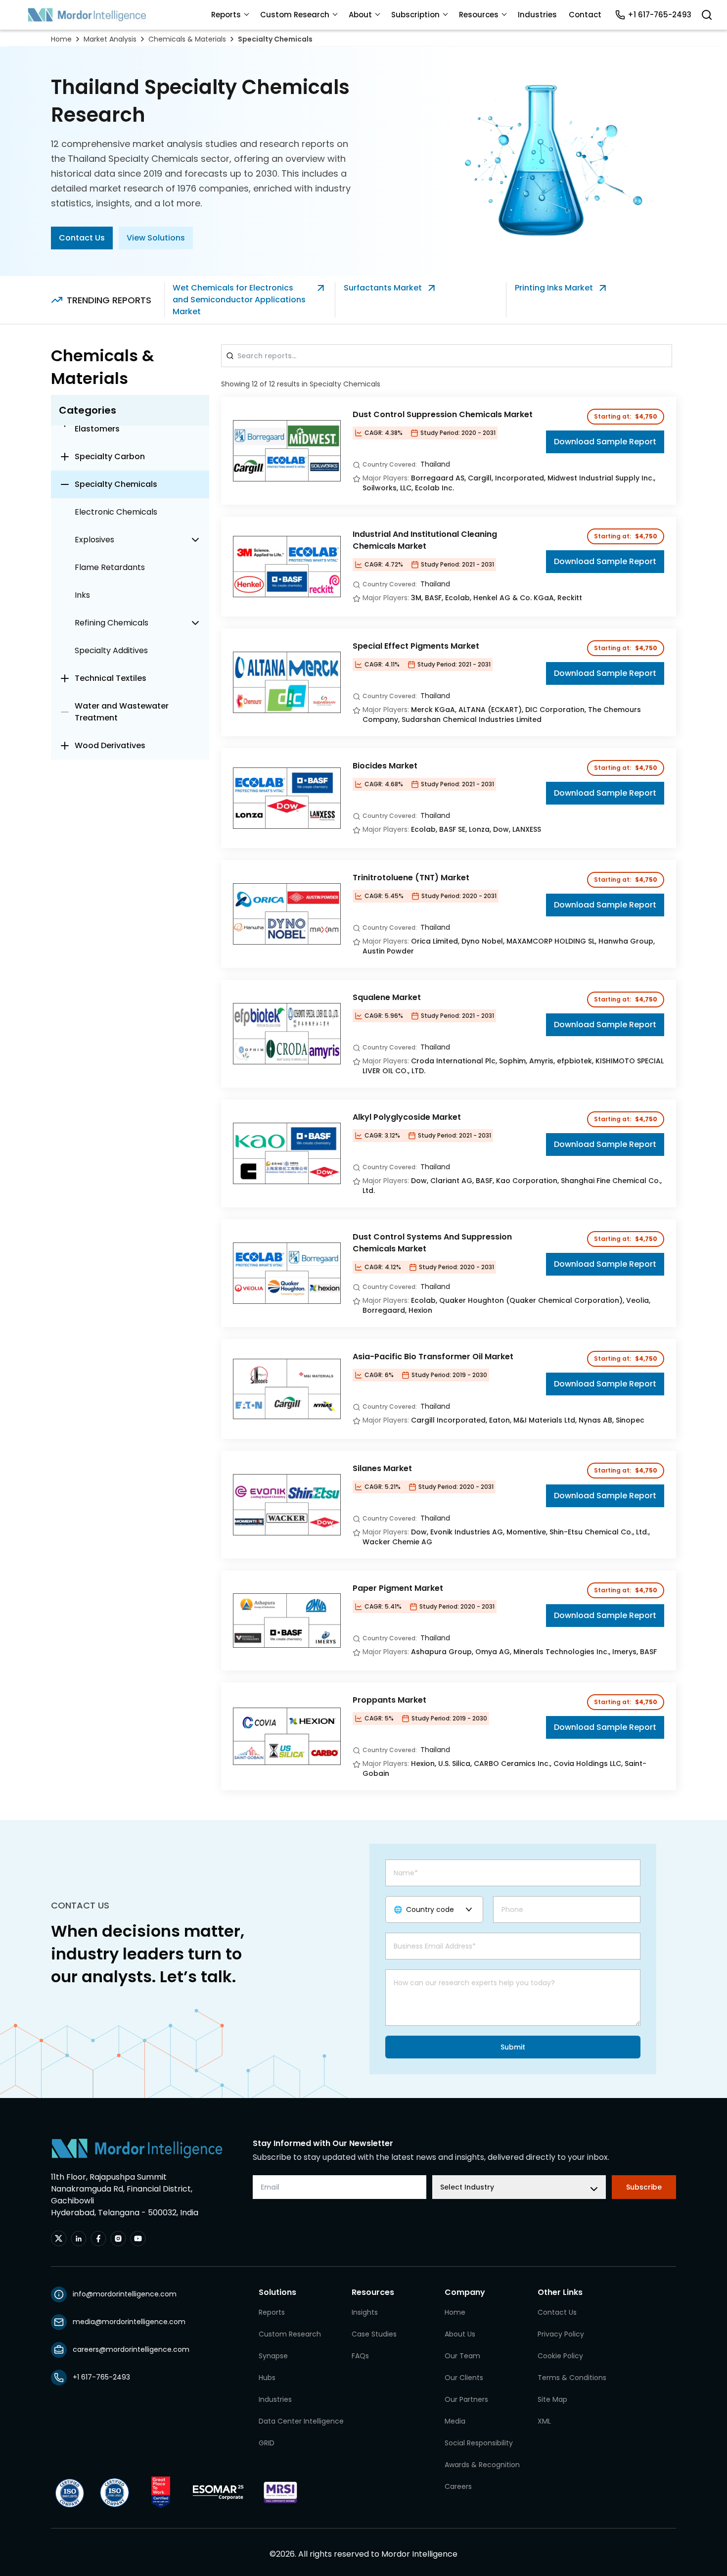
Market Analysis (110, 39)
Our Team (462, 2356)
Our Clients (464, 2378)
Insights (365, 2312)
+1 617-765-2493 (659, 15)
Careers (458, 2486)
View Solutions (156, 238)
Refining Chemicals (112, 623)
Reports (226, 15)
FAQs (360, 2356)
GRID (267, 2443)
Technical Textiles (111, 678)
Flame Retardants (110, 567)
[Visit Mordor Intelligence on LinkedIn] (79, 2239)
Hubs (267, 2378)
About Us (460, 2334)
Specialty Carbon (110, 456)
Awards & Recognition (482, 2465)
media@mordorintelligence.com (129, 2322)
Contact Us (82, 238)
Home (61, 39)
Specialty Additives (111, 650)
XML (544, 2421)
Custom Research (295, 15)
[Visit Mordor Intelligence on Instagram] (118, 2239)
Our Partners (466, 2399)
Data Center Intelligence (301, 2421)
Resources (479, 15)
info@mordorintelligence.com (125, 2294)
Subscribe (644, 2187)
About (360, 15)
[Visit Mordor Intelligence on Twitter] (59, 2239)
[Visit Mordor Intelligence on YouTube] (138, 2239)
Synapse (273, 2356)
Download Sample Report (605, 442)
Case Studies (374, 2334)
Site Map (552, 2399)
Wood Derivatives (110, 745)
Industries (537, 15)
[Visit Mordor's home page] (87, 15)
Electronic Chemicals (116, 512)
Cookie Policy (560, 2356)
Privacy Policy (561, 2334)
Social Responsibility (479, 2443)
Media (455, 2421)
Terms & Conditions (572, 2378)
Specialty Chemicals (275, 39)
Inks (82, 595)
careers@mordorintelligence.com (131, 2349)
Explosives (94, 540)
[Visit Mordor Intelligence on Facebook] (98, 2239)
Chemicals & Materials (187, 39)
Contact (585, 15)
